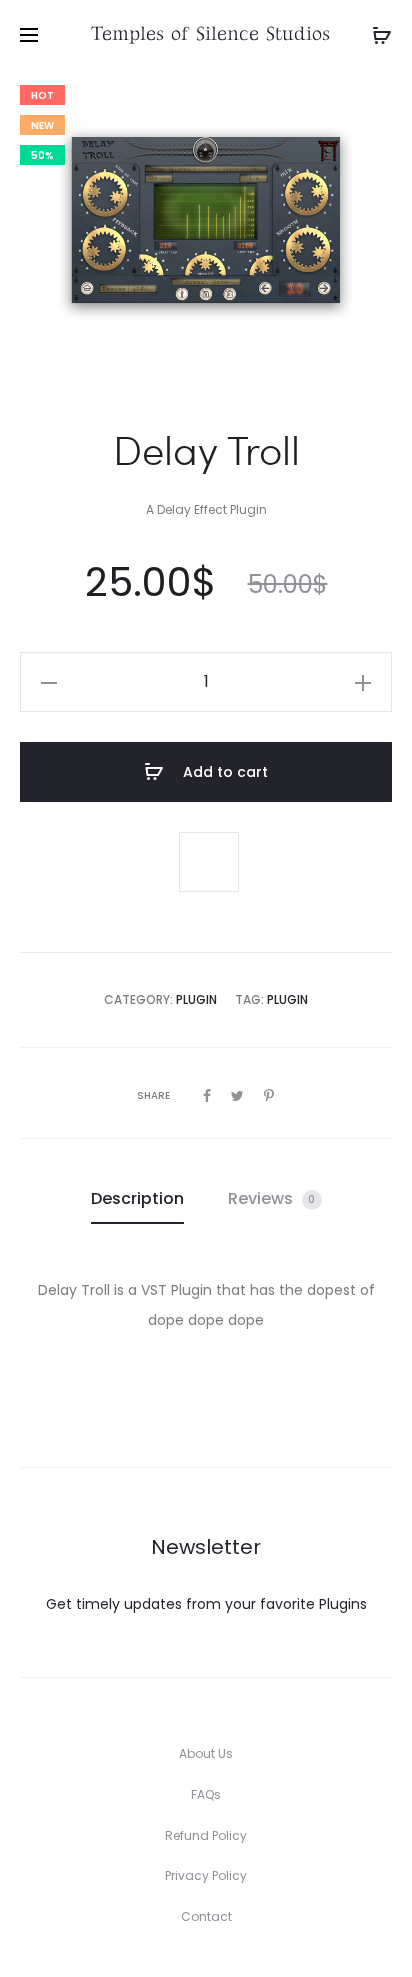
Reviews (272, 1198)
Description (137, 1198)
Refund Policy (206, 1835)
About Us (206, 1753)
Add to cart (223, 772)
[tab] (137, 1199)
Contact (206, 1916)
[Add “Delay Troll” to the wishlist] (209, 862)
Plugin (196, 999)
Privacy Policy (206, 1875)
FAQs (206, 1794)
